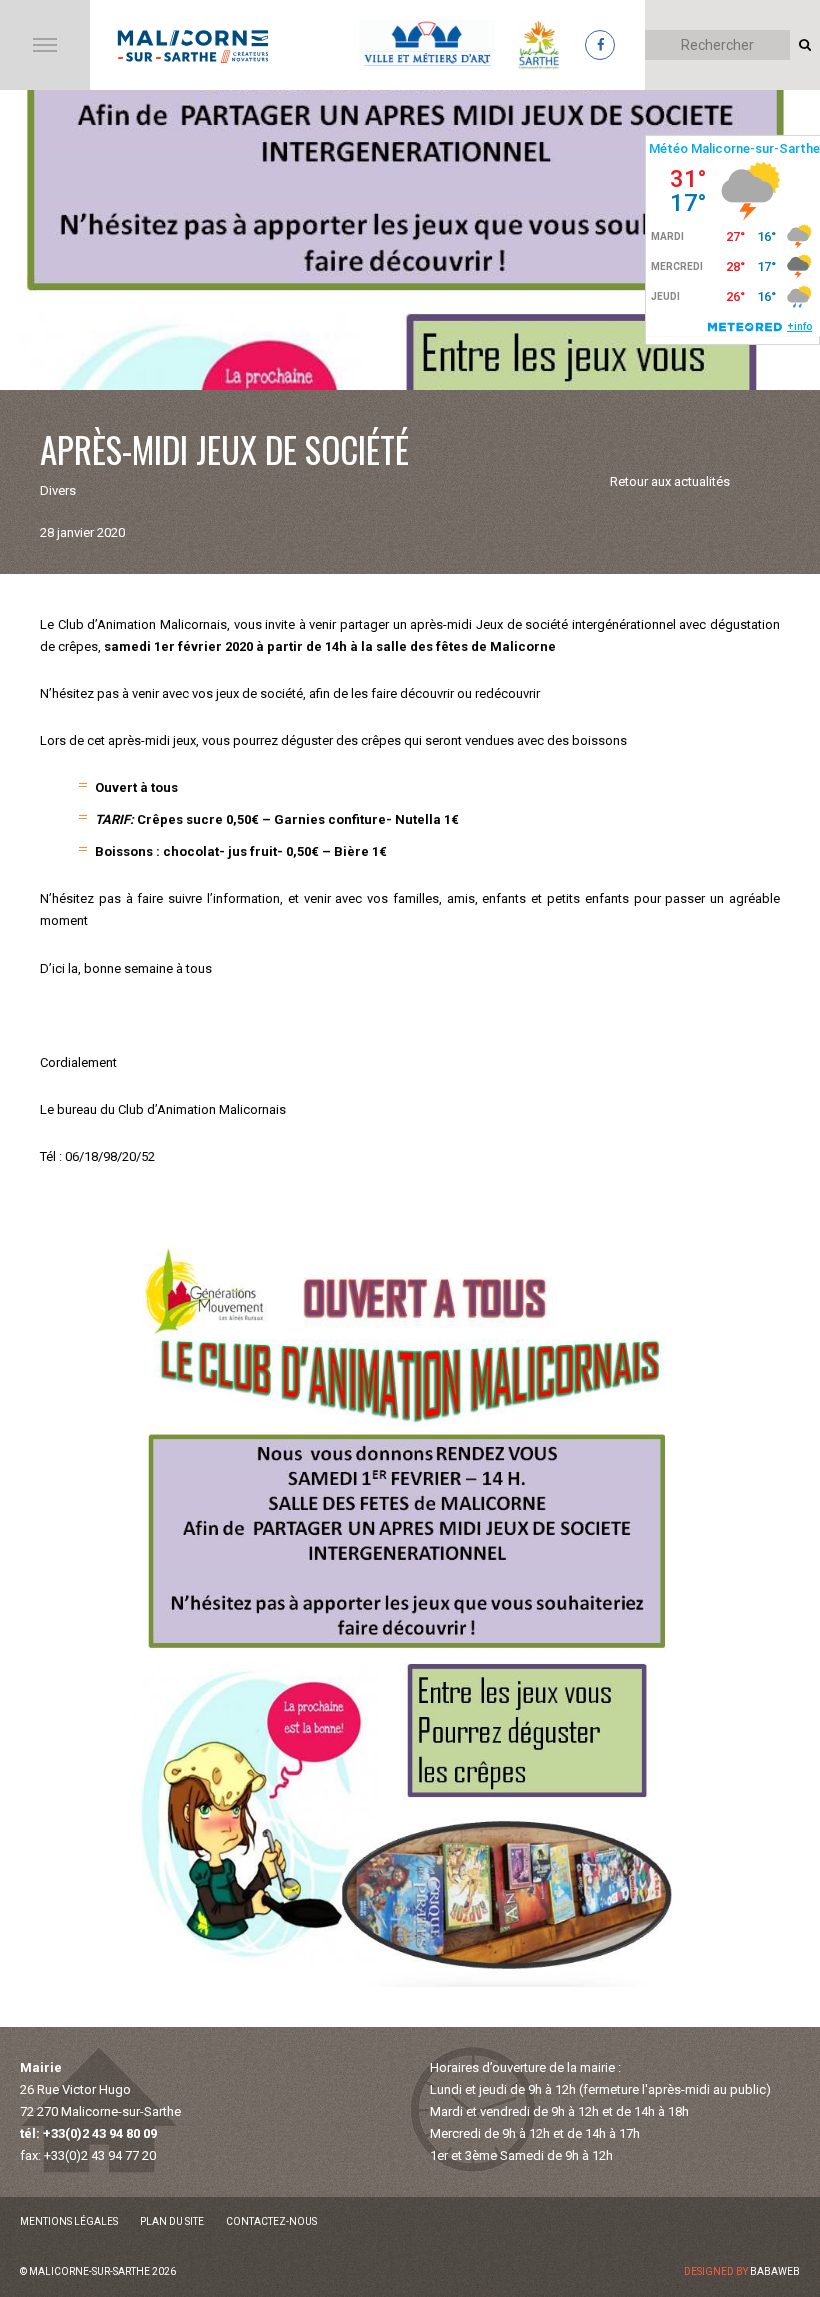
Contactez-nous (271, 2221)
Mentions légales (69, 2221)
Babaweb (775, 2271)
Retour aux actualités (670, 481)
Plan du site (172, 2221)
